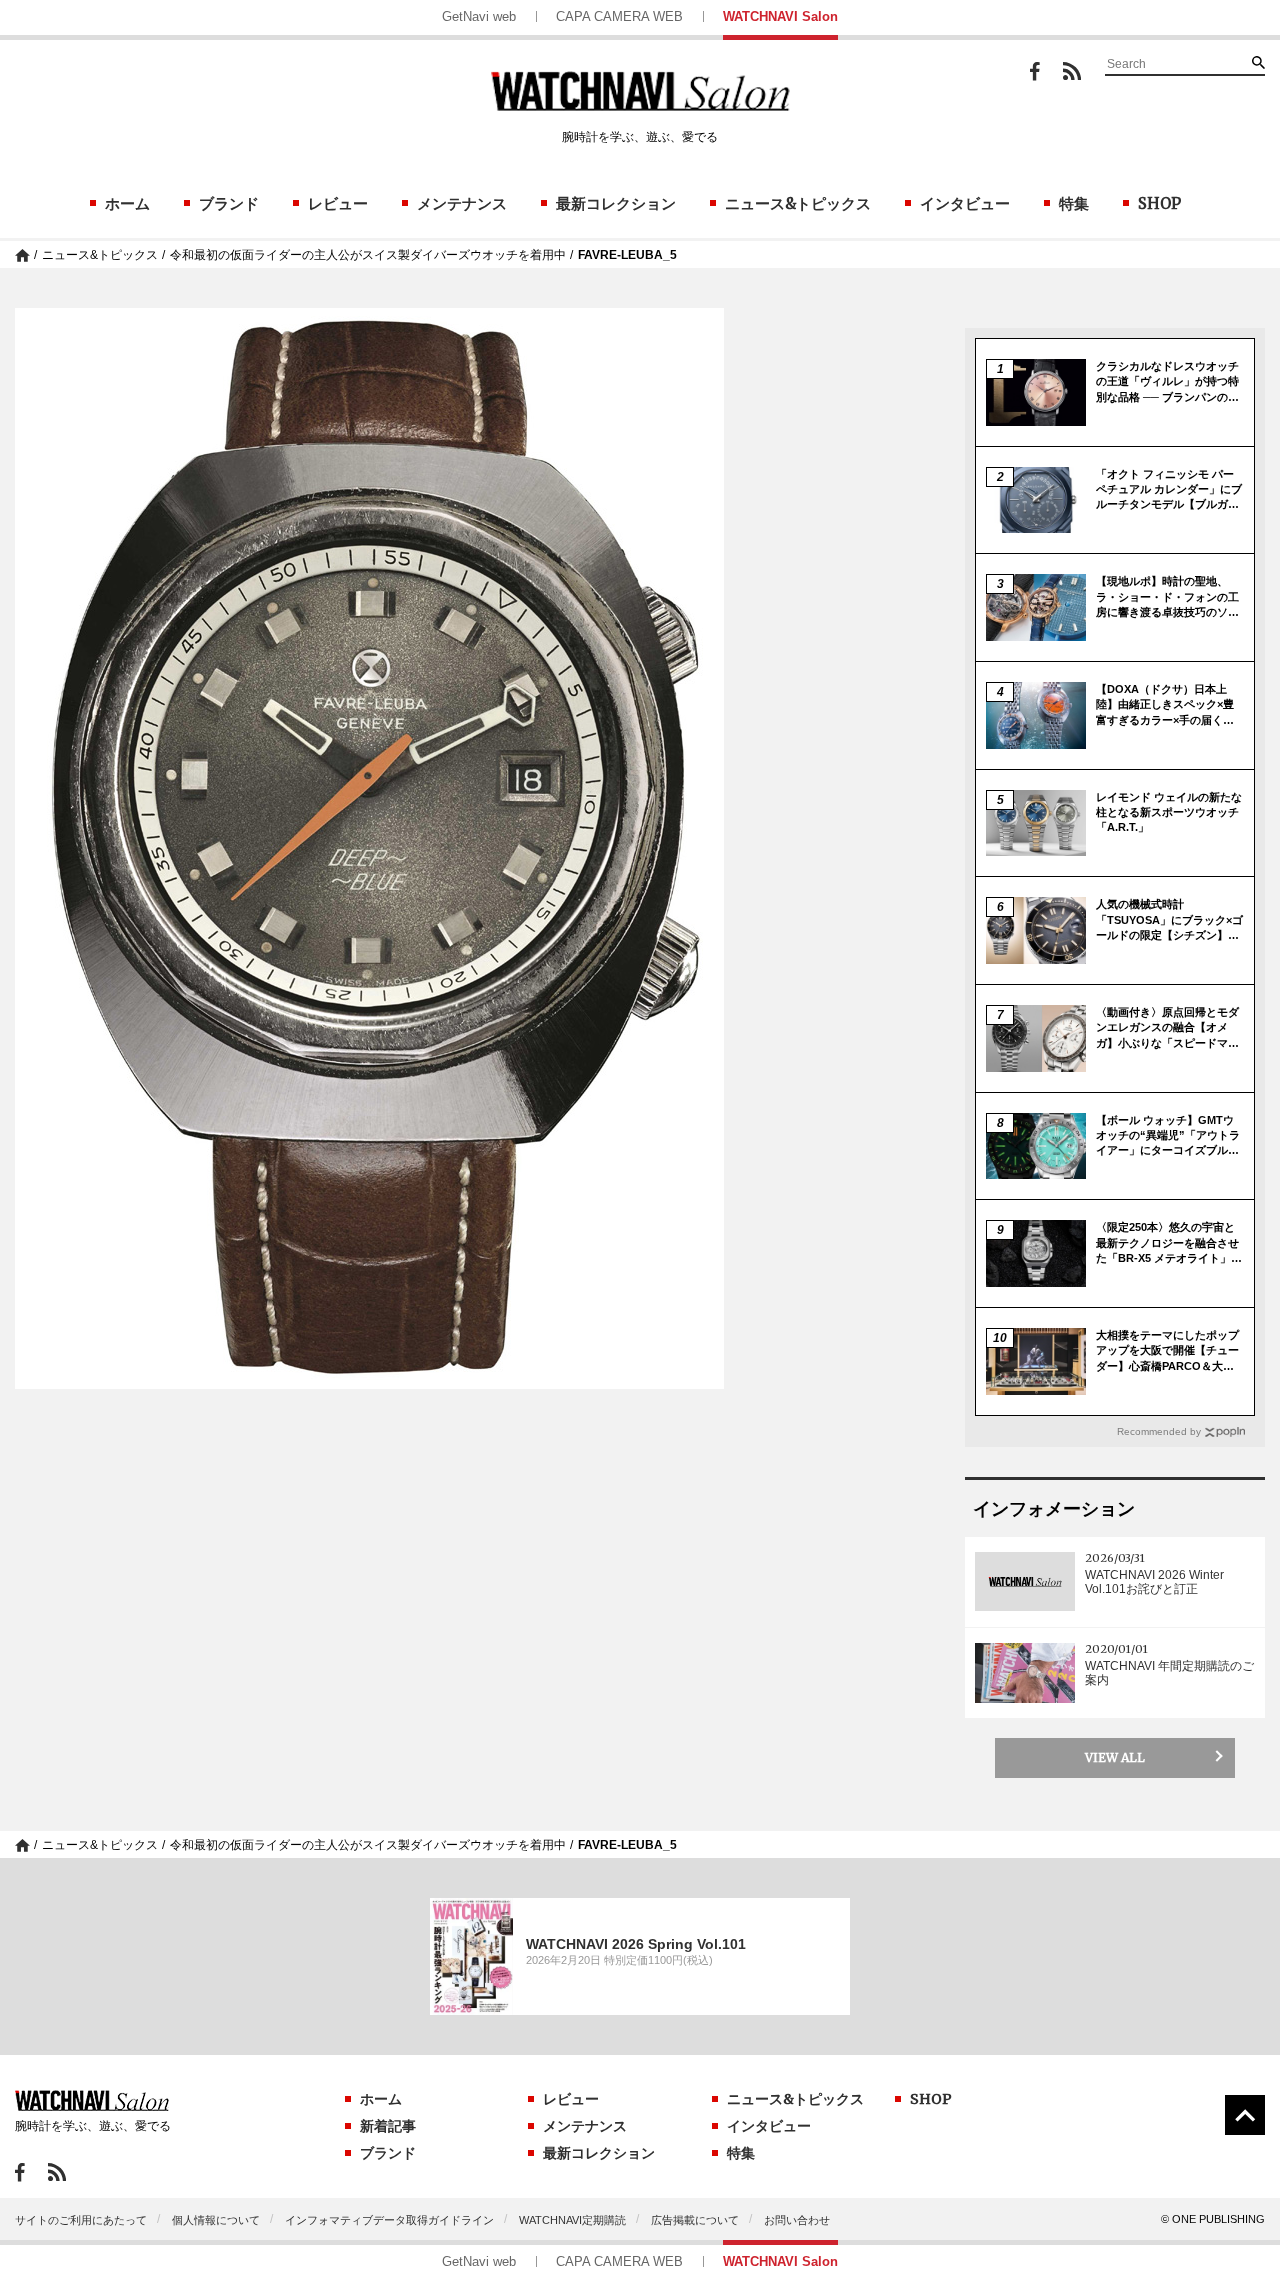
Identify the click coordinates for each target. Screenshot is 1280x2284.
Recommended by (1159, 1431)
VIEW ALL (1115, 1757)
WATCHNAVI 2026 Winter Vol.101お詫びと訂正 (1154, 1582)
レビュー (338, 203)
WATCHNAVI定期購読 (572, 2220)
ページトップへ (1245, 2115)
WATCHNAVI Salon (780, 16)
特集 (1074, 203)
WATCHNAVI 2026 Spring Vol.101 (636, 1944)
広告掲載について (695, 2220)
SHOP (1159, 203)
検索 (1258, 62)
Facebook (1035, 71)
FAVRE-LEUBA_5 (627, 255)
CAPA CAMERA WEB (619, 16)
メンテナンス (462, 203)
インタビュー (965, 203)
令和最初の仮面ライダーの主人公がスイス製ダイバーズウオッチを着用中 (368, 255)
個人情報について (216, 2220)
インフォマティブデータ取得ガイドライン (389, 2220)
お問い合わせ (797, 2220)
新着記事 (388, 2126)
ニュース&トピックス (798, 203)
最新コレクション (616, 203)
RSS (1072, 71)
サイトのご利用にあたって (81, 2220)
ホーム (127, 203)
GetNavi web (479, 16)
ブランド (229, 203)
